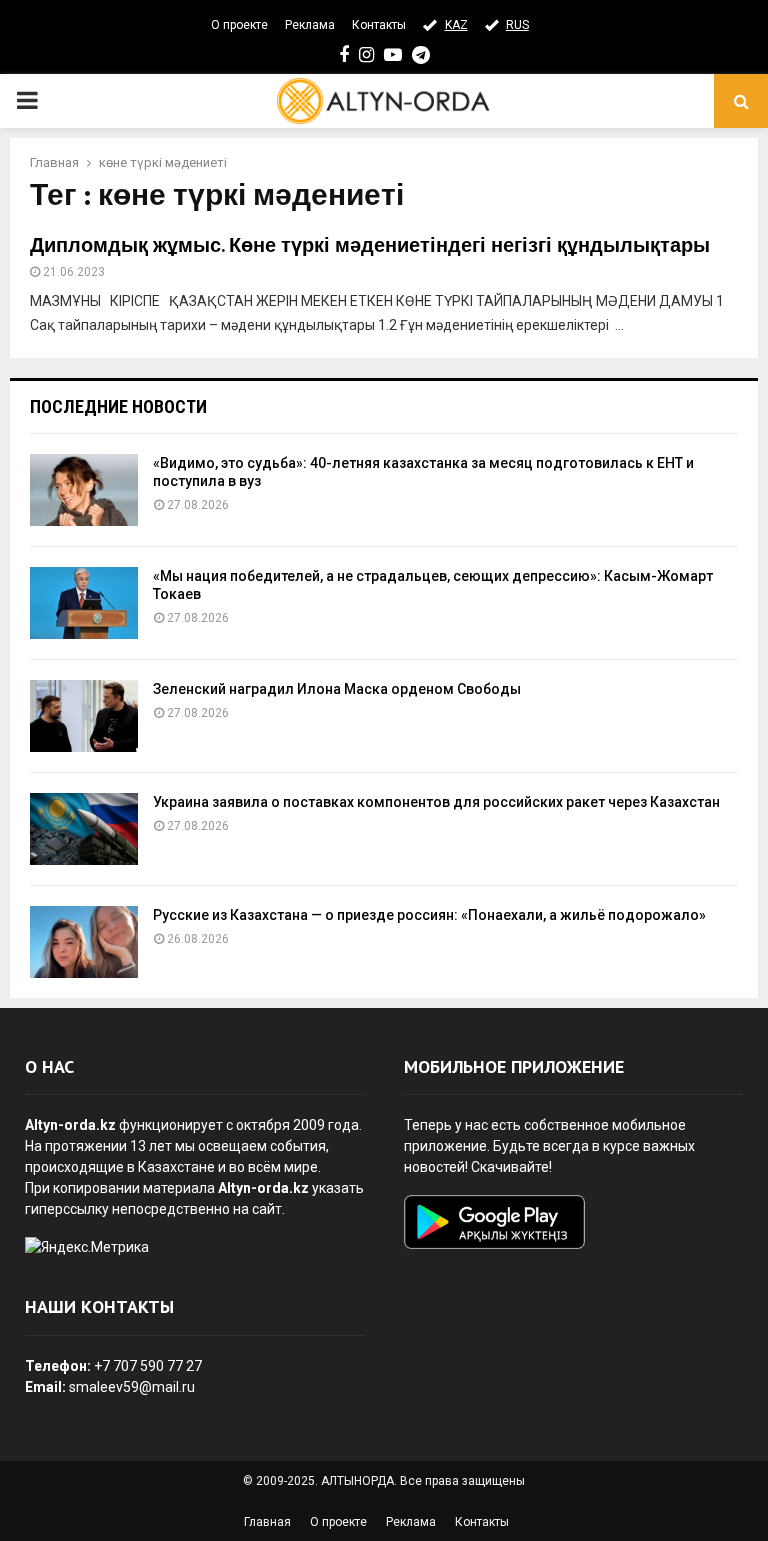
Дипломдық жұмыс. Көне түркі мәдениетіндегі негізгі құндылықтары (370, 246)
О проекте (239, 25)
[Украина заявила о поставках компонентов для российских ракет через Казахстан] (84, 829)
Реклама (310, 25)
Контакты (379, 25)
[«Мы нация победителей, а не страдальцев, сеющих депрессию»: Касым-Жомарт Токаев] (84, 603)
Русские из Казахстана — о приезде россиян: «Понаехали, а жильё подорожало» (429, 915)
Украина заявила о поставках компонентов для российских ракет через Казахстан (436, 802)
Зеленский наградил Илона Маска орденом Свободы (337, 689)
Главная (267, 1522)
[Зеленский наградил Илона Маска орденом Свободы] (84, 716)
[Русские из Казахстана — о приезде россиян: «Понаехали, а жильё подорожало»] (84, 942)
